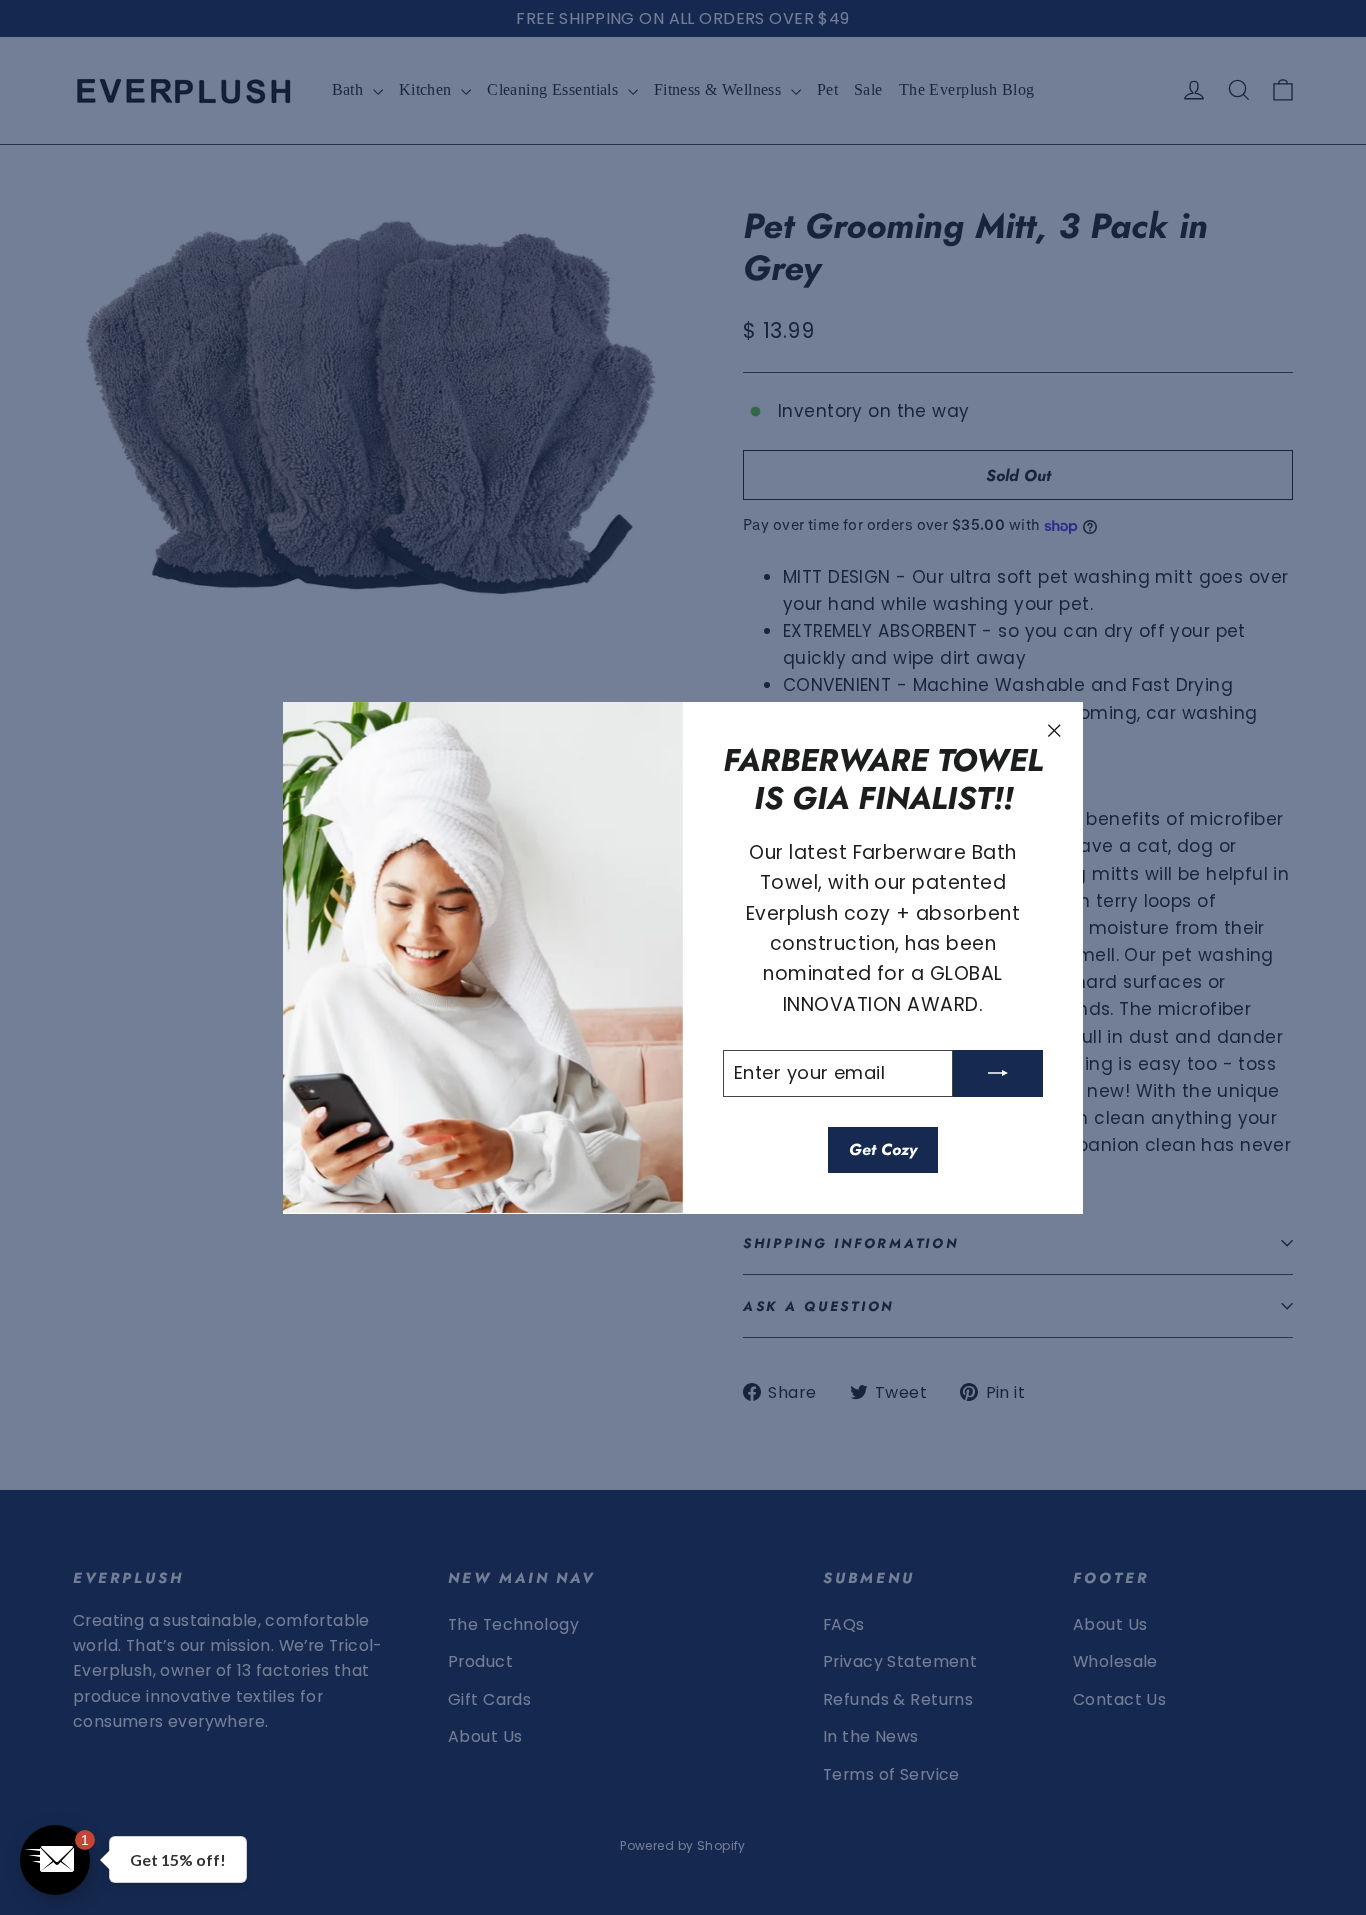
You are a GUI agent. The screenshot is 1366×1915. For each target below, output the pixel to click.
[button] (55, 1860)
